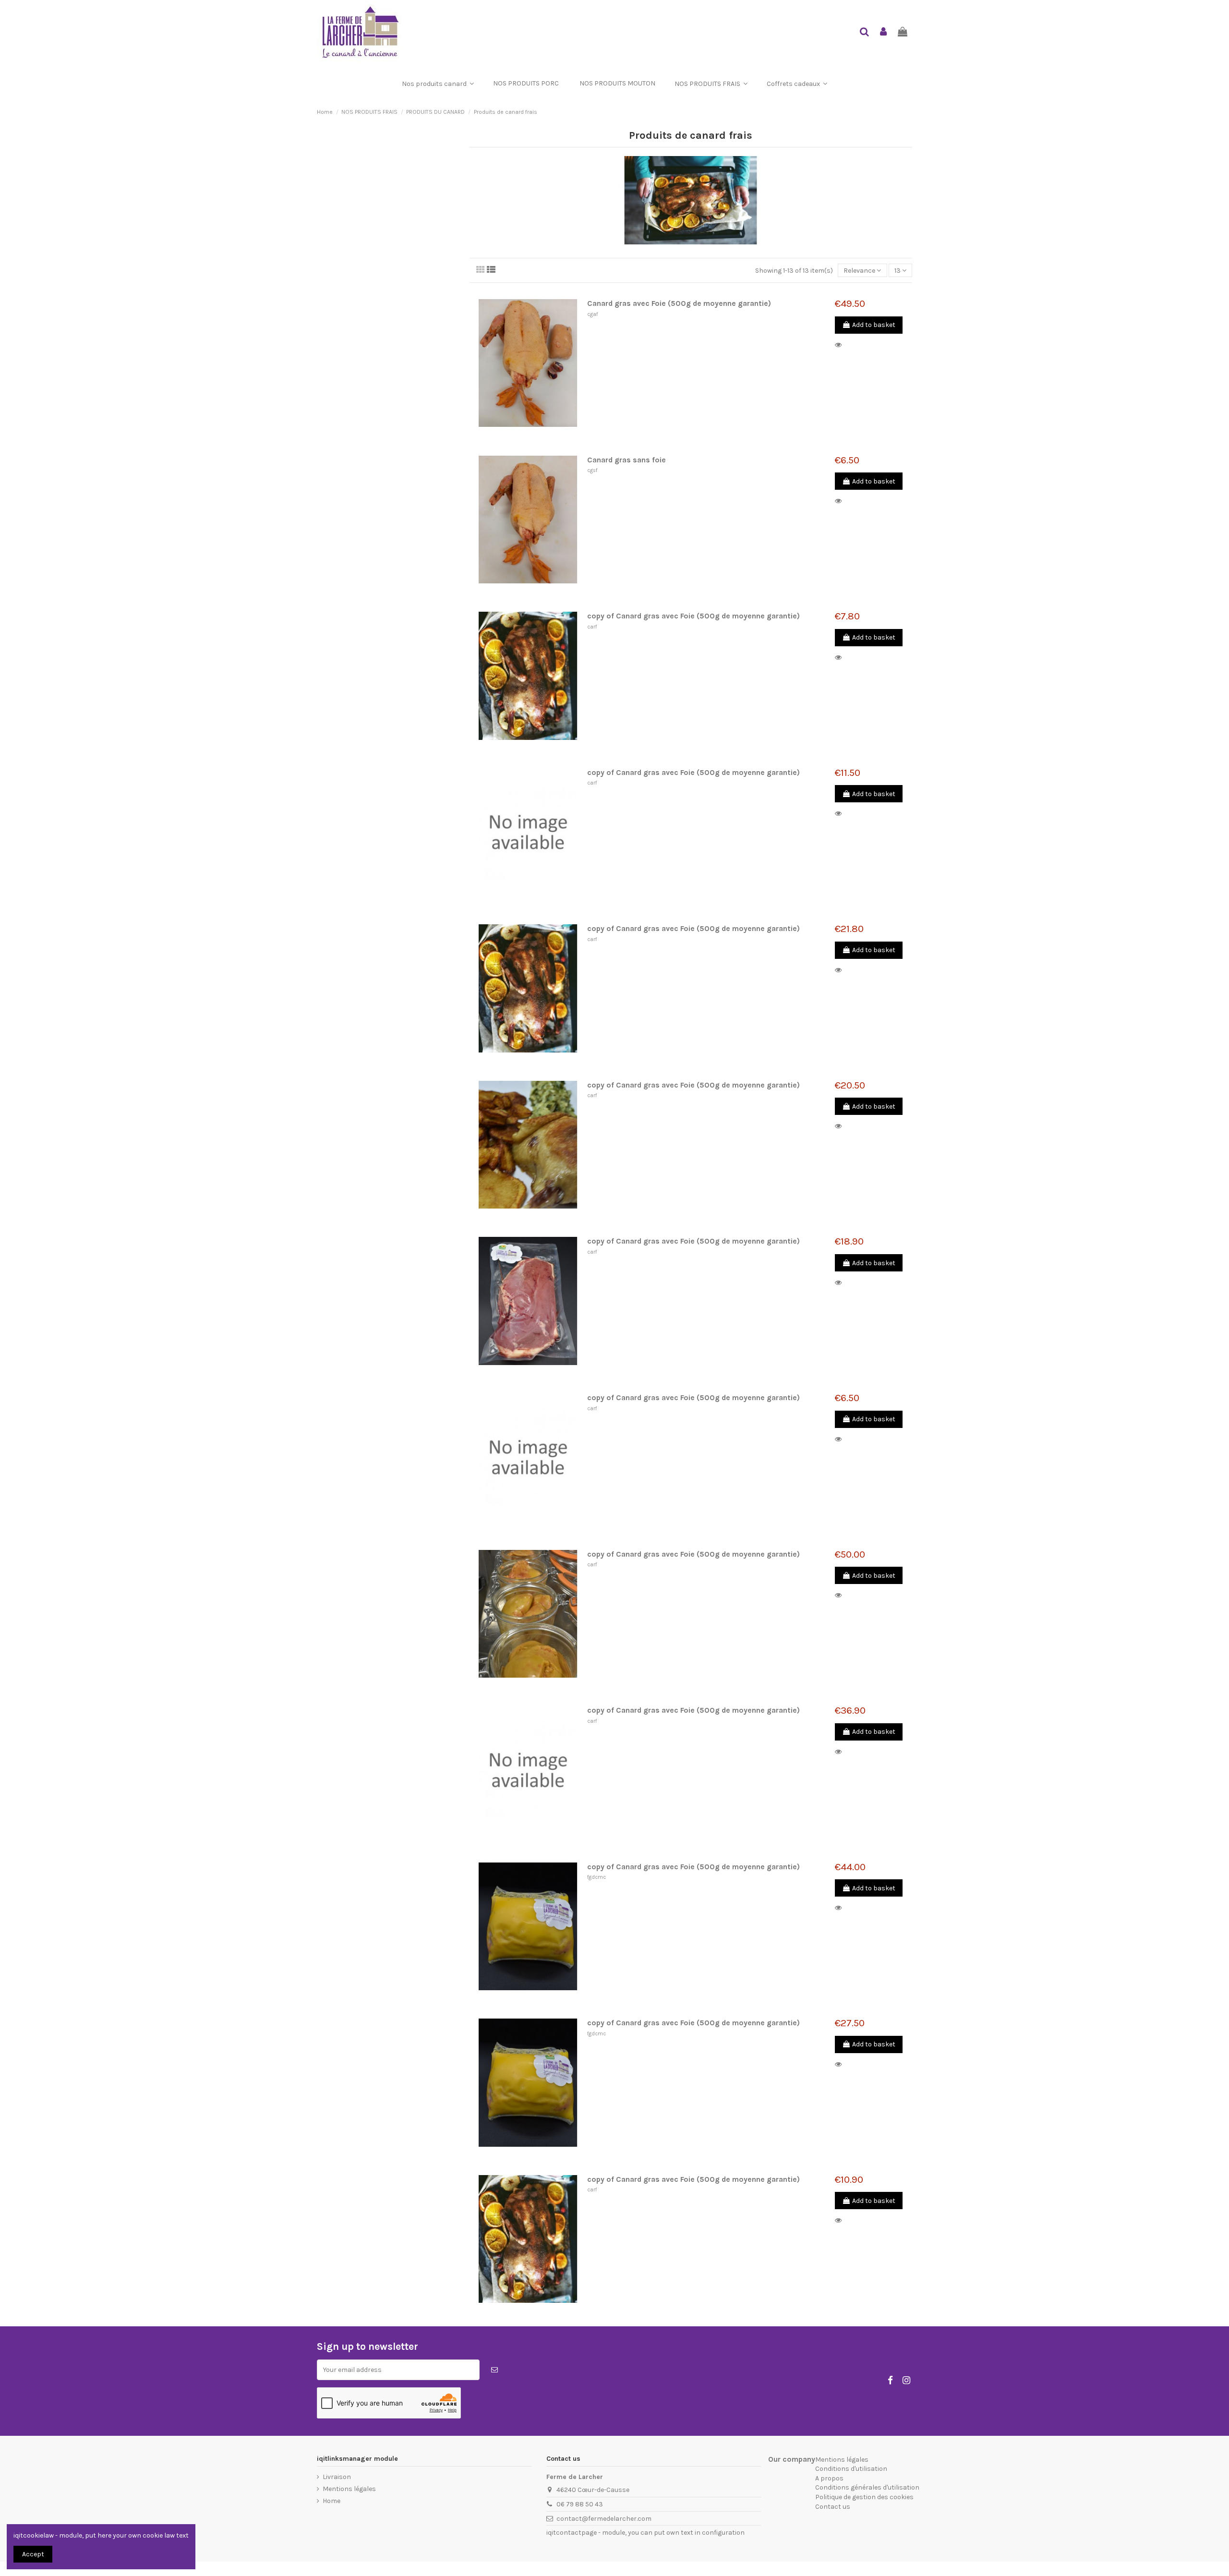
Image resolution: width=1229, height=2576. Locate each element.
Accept (33, 2554)
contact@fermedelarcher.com (604, 2519)
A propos (829, 2478)
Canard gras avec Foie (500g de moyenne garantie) (679, 303)
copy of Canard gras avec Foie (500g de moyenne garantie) (693, 616)
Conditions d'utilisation (851, 2469)
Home (331, 2501)
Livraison (337, 2477)
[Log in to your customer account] (884, 32)
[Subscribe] (494, 2370)
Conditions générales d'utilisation (867, 2487)
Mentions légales (349, 2489)
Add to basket (874, 325)
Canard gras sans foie (627, 460)
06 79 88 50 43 (580, 2504)
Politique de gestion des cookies (864, 2497)
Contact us (833, 2507)
